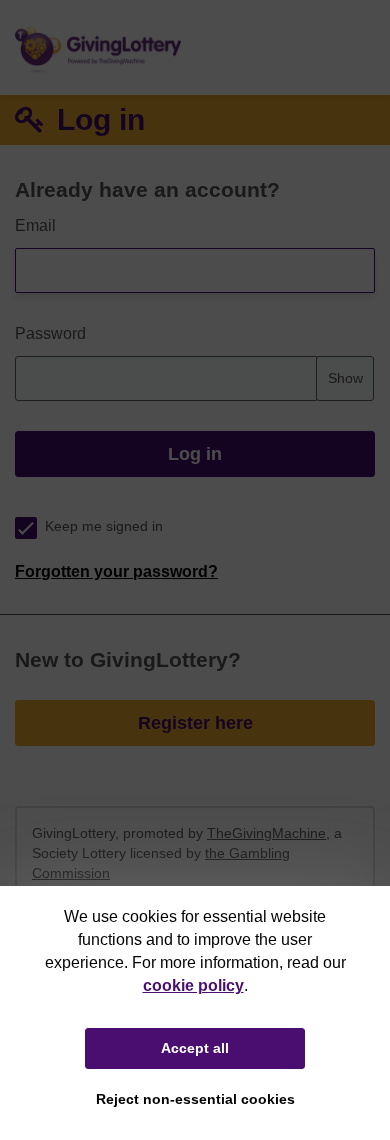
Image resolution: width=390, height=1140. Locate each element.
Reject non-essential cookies (195, 1099)
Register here (195, 723)
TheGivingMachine (266, 833)
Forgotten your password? (116, 571)
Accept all (195, 1048)
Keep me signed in (104, 526)
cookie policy (193, 985)
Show (345, 378)
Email (35, 225)
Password (50, 333)
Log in (195, 454)
